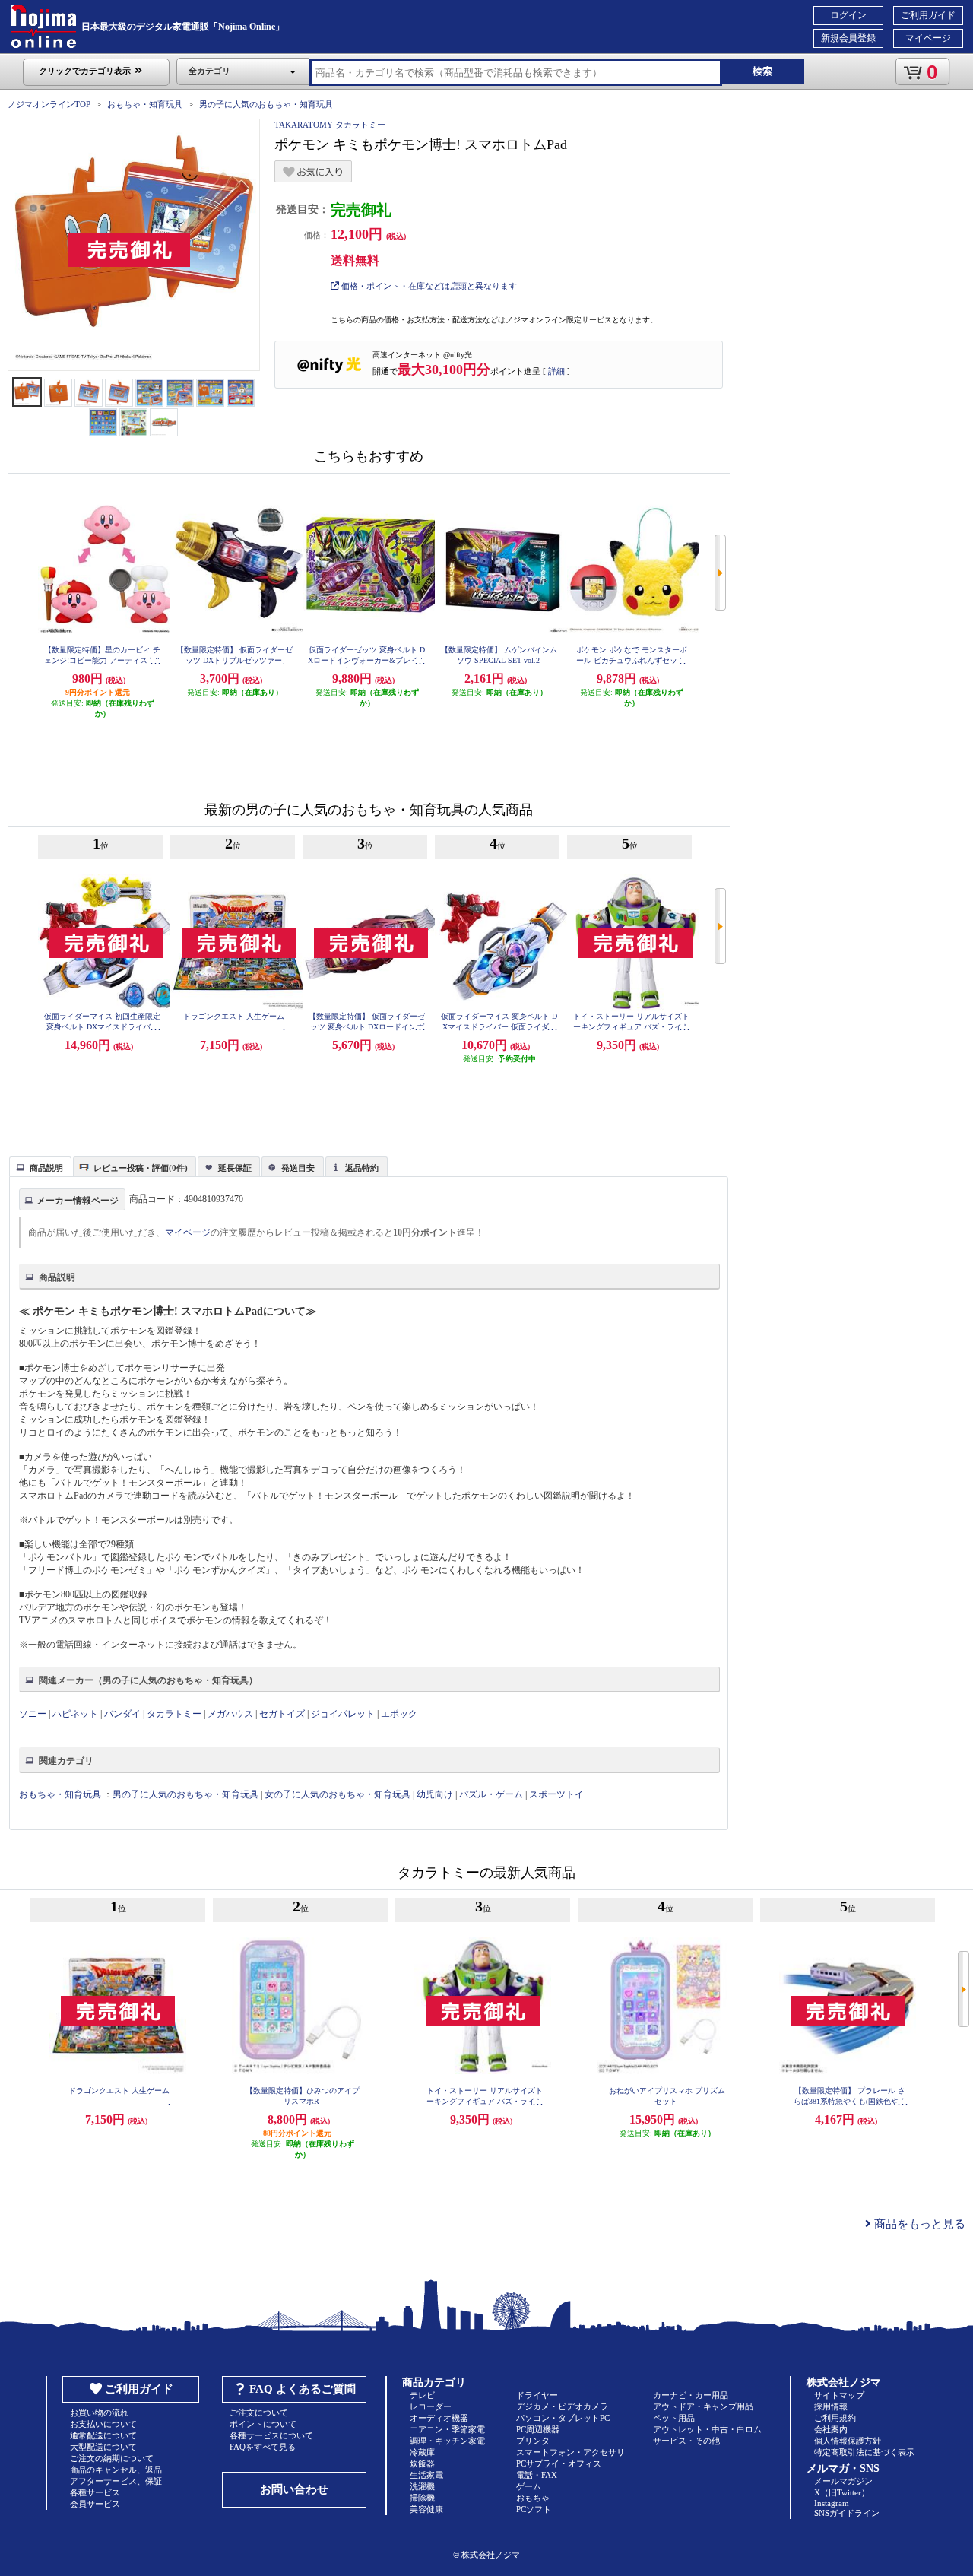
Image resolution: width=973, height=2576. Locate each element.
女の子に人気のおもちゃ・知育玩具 (338, 1794)
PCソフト (534, 2509)
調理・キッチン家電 (447, 2441)
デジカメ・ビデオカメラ (562, 2406)
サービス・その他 (686, 2441)
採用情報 (831, 2406)
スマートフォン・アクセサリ (570, 2452)
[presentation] (38, 1166)
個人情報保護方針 (848, 2441)
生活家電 (426, 2475)
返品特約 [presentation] (362, 1168)
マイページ (928, 38)
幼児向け (435, 1794)
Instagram (832, 2503)
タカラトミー (174, 1714)
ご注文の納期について (112, 2458)
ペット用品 (674, 2418)
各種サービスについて (271, 2435)
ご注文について (259, 2413)
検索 (762, 71)
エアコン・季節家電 (447, 2429)
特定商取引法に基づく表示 (864, 2452)
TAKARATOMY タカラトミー (330, 125)
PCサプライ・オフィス (559, 2463)
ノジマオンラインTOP (49, 104)
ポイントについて (263, 2424)
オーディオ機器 (439, 2418)
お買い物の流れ (99, 2413)
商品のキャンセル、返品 (116, 2470)
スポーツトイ (556, 1794)
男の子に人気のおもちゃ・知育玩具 (266, 104)
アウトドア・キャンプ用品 (703, 2406)
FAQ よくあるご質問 (303, 2389)
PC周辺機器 (538, 2429)
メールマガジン (843, 2481)
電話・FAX (537, 2475)
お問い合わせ (294, 2489)
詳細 (556, 371)
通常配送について (103, 2435)
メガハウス (230, 1714)
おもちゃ (533, 2498)
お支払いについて (103, 2424)
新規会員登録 (848, 38)
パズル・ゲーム (491, 1794)
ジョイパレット (343, 1714)
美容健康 (426, 2509)
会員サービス (95, 2504)
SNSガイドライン (847, 2513)
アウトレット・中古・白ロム (707, 2429)
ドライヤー (537, 2395)
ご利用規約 (835, 2418)
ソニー (33, 1714)
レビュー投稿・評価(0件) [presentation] (141, 1168)
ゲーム (529, 2486)
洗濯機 (422, 2486)
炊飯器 (422, 2463)
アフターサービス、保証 (116, 2481)
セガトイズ (282, 1714)
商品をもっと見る (918, 2224)
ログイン (848, 15)
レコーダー (431, 2406)
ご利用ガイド (928, 15)
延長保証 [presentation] (235, 1168)
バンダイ (122, 1714)
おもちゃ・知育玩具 (145, 104)
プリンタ (533, 2441)
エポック (399, 1714)
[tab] (40, 1166)
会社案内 (831, 2429)
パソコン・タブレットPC (563, 2418)
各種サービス (95, 2492)
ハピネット (75, 1714)
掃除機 (422, 2498)
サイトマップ (839, 2395)
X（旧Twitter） (842, 2492)
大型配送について (103, 2447)
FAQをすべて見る (263, 2447)
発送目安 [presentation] (298, 1168)
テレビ (422, 2395)
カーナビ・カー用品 (691, 2395)
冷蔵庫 (422, 2452)
